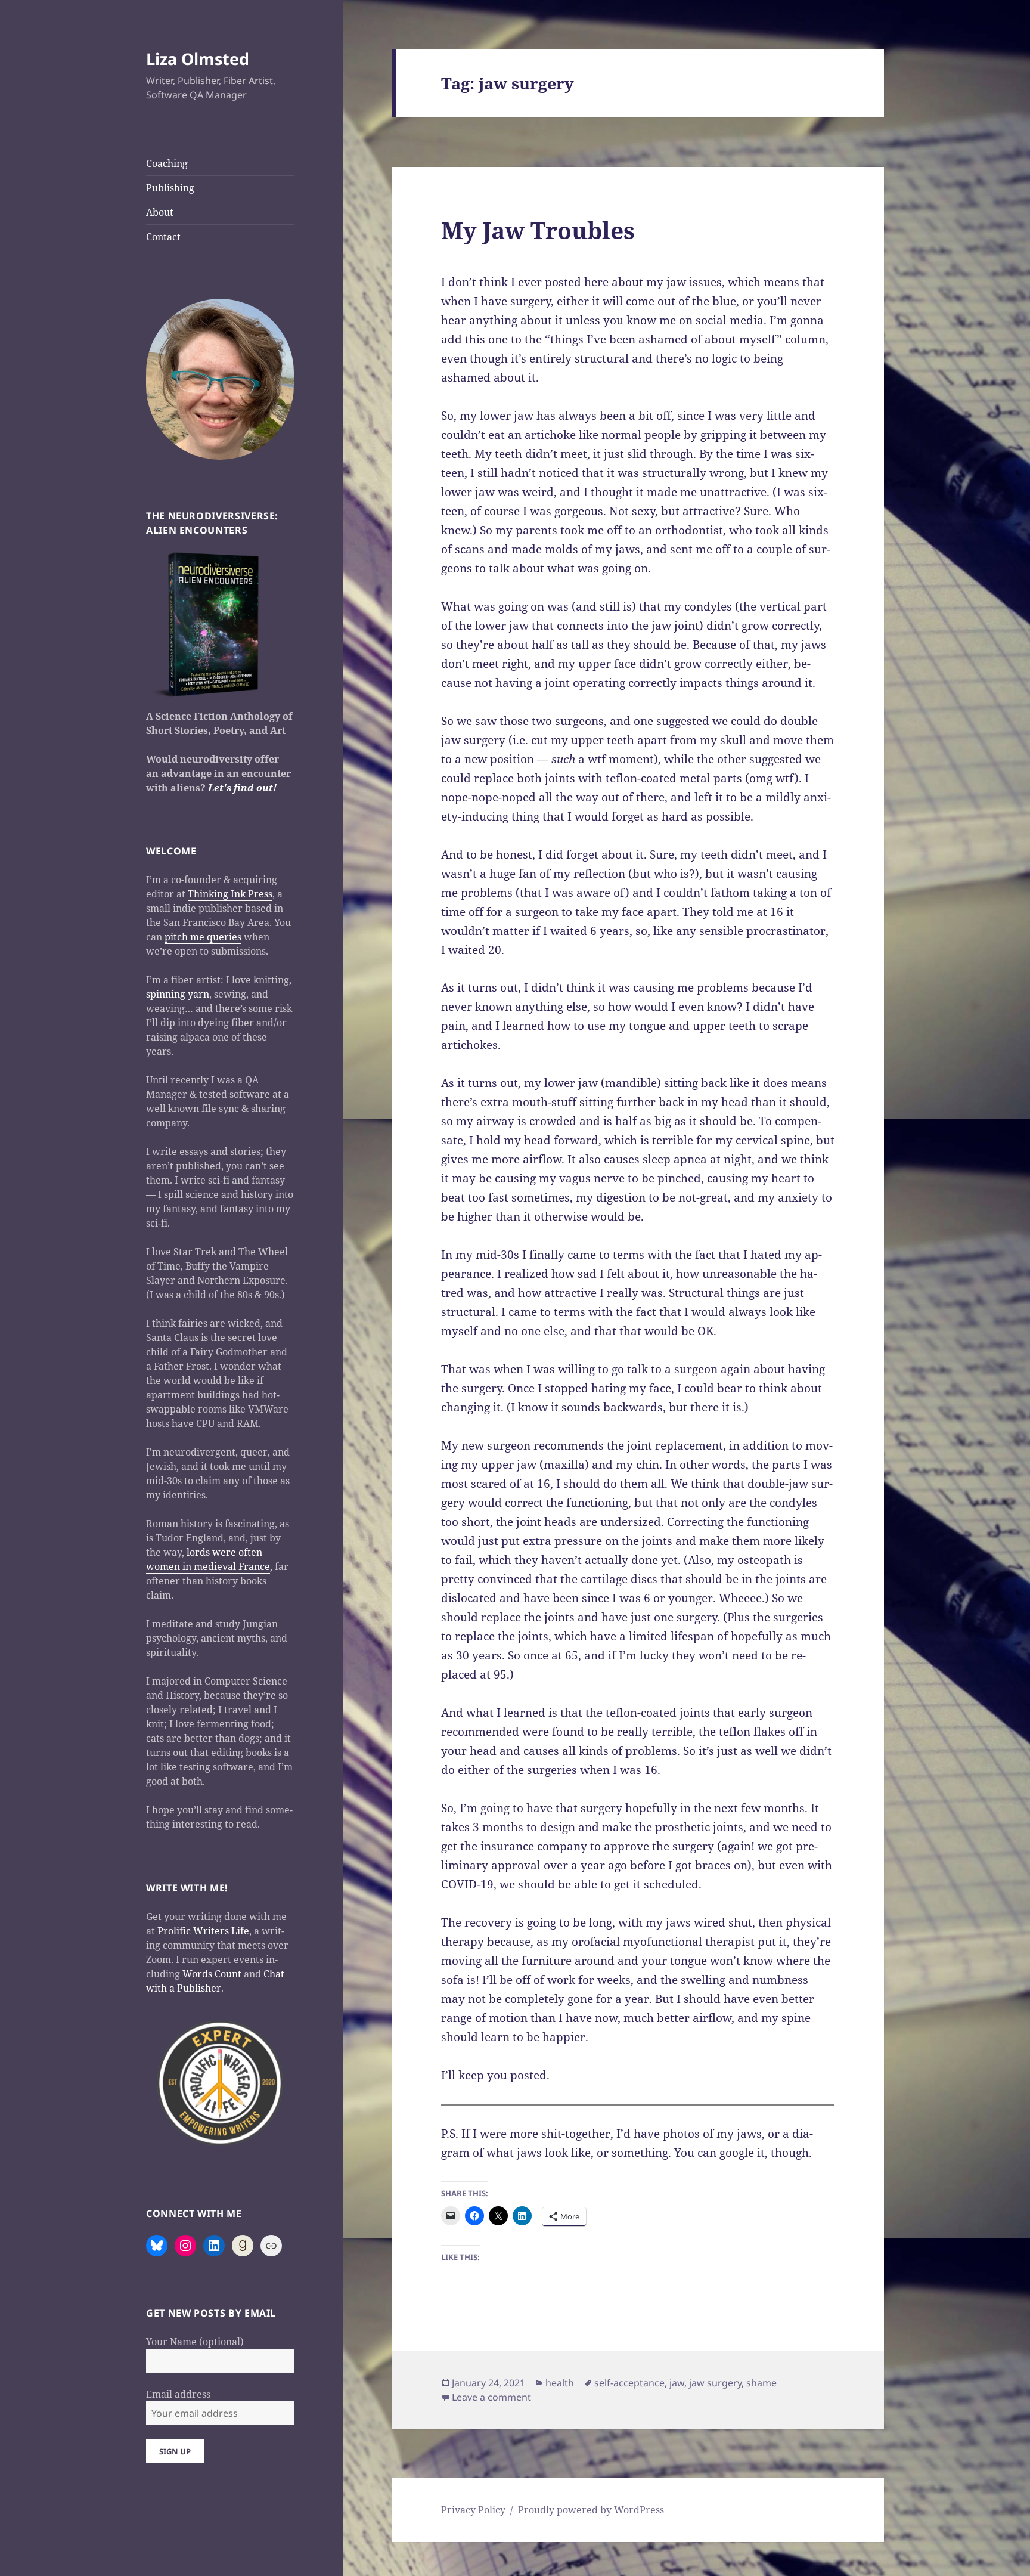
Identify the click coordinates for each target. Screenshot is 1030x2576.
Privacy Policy (473, 2510)
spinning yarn (178, 994)
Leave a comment (491, 2397)
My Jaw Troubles (538, 230)
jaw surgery (715, 2383)
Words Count (212, 1974)
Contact (163, 237)
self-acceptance (629, 2383)
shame (761, 2383)
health (560, 2383)
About (160, 212)
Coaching (167, 163)
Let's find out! (242, 788)
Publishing (170, 188)
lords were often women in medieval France (208, 1559)
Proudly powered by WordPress (591, 2510)
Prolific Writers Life (203, 1931)
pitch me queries (203, 937)
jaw (677, 2383)
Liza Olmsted (198, 59)
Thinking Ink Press (230, 894)
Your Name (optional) (195, 2342)
